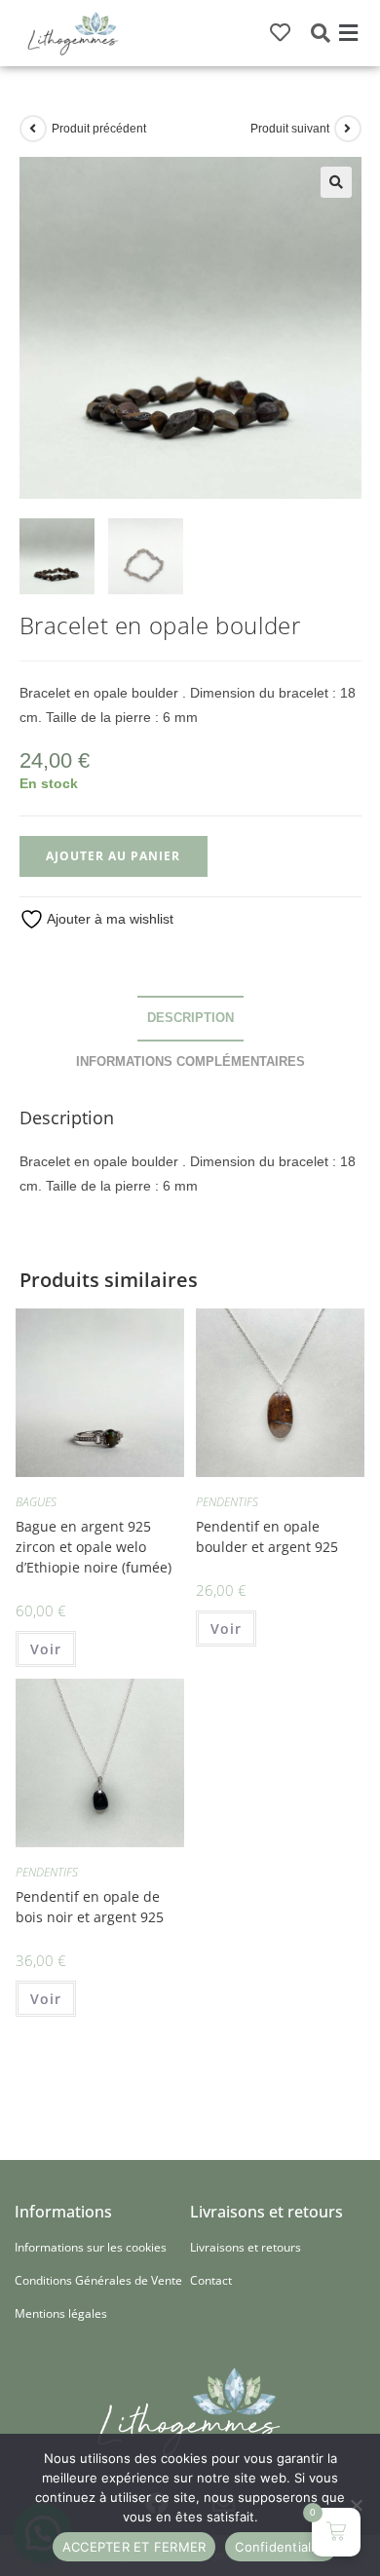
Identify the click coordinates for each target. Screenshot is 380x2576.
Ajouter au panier (113, 856)
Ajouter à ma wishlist (109, 919)
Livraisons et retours (246, 2247)
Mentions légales (61, 2313)
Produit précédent (99, 129)
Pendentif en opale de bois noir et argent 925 (90, 1907)
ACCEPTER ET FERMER (134, 2547)
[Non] (356, 2505)
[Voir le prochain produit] (348, 129)
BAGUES (36, 1502)
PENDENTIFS (227, 1502)
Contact (211, 2280)
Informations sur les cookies (91, 2247)
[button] (348, 33)
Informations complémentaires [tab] (190, 1062)
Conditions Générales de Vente (98, 2280)
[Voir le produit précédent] (33, 129)
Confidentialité (281, 2547)
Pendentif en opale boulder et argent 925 (267, 1536)
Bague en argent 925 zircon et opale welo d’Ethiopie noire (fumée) (94, 1547)
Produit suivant (290, 129)
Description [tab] (190, 1018)
